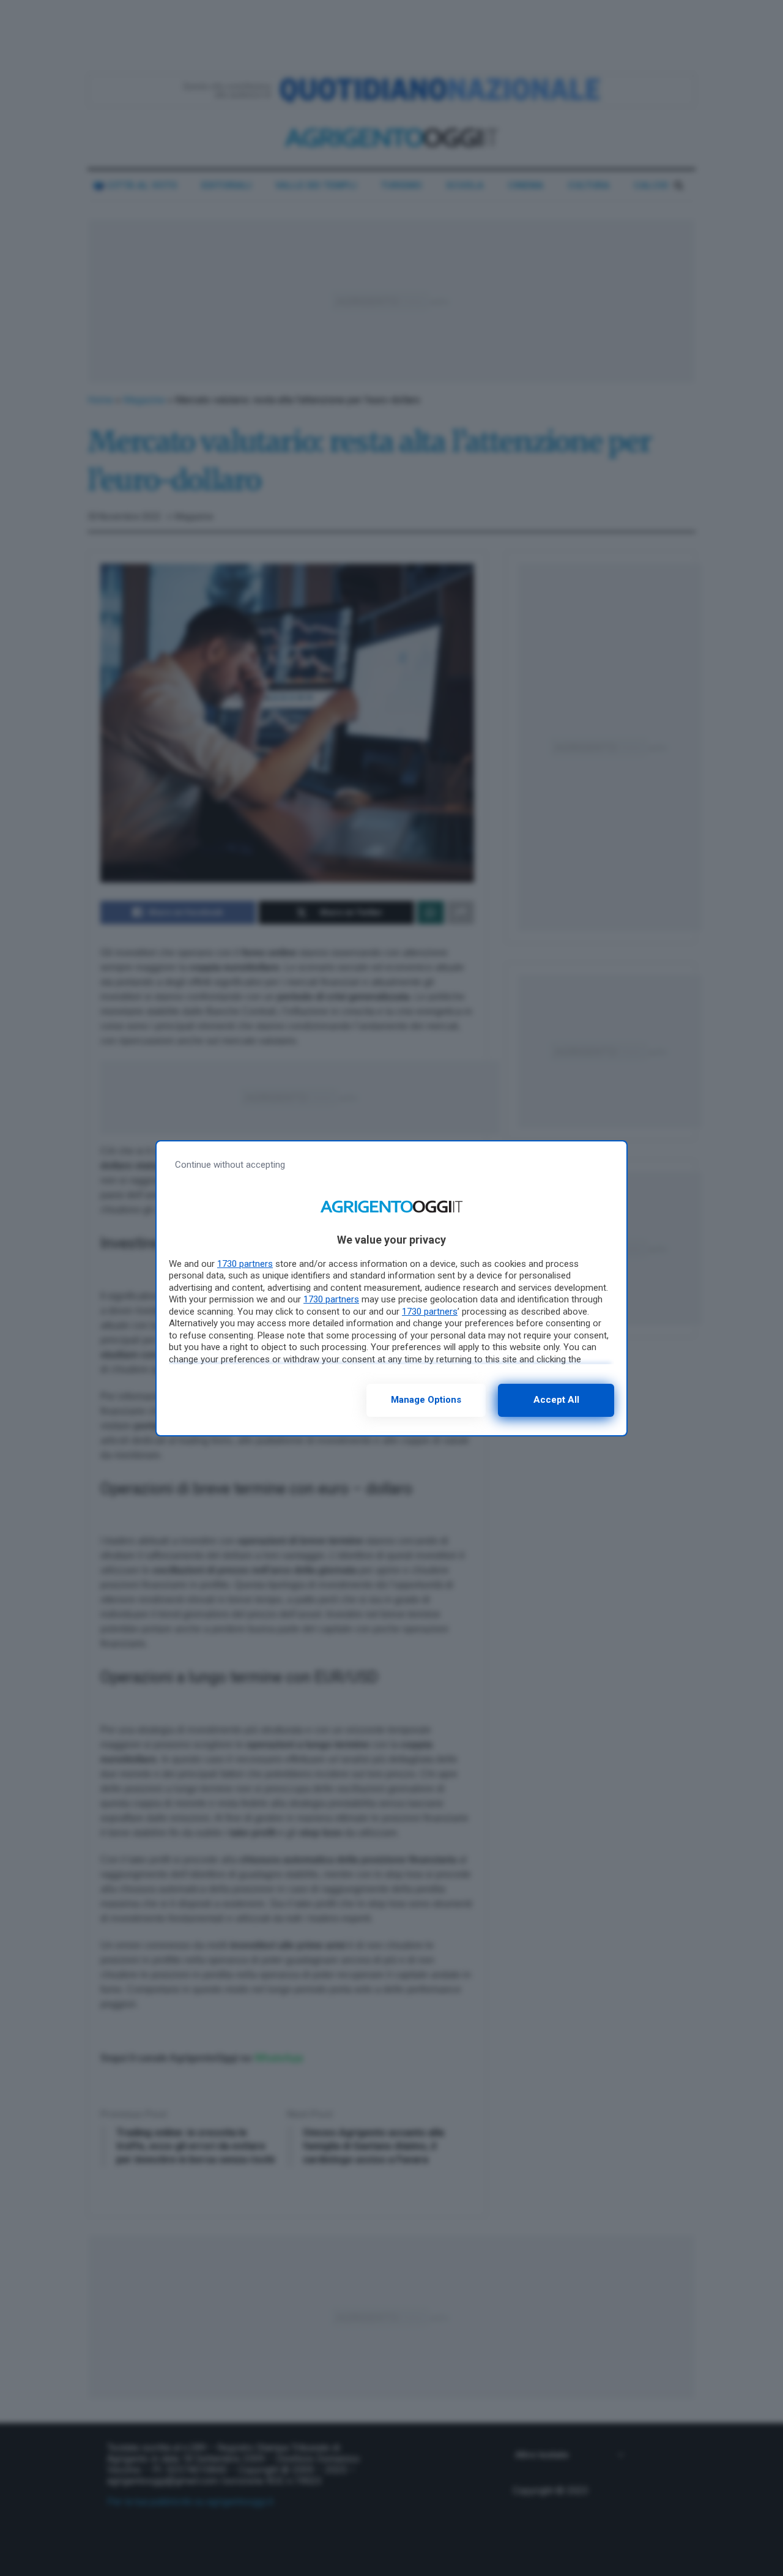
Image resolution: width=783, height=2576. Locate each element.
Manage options (426, 1400)
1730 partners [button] (245, 1264)
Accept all (556, 1400)
